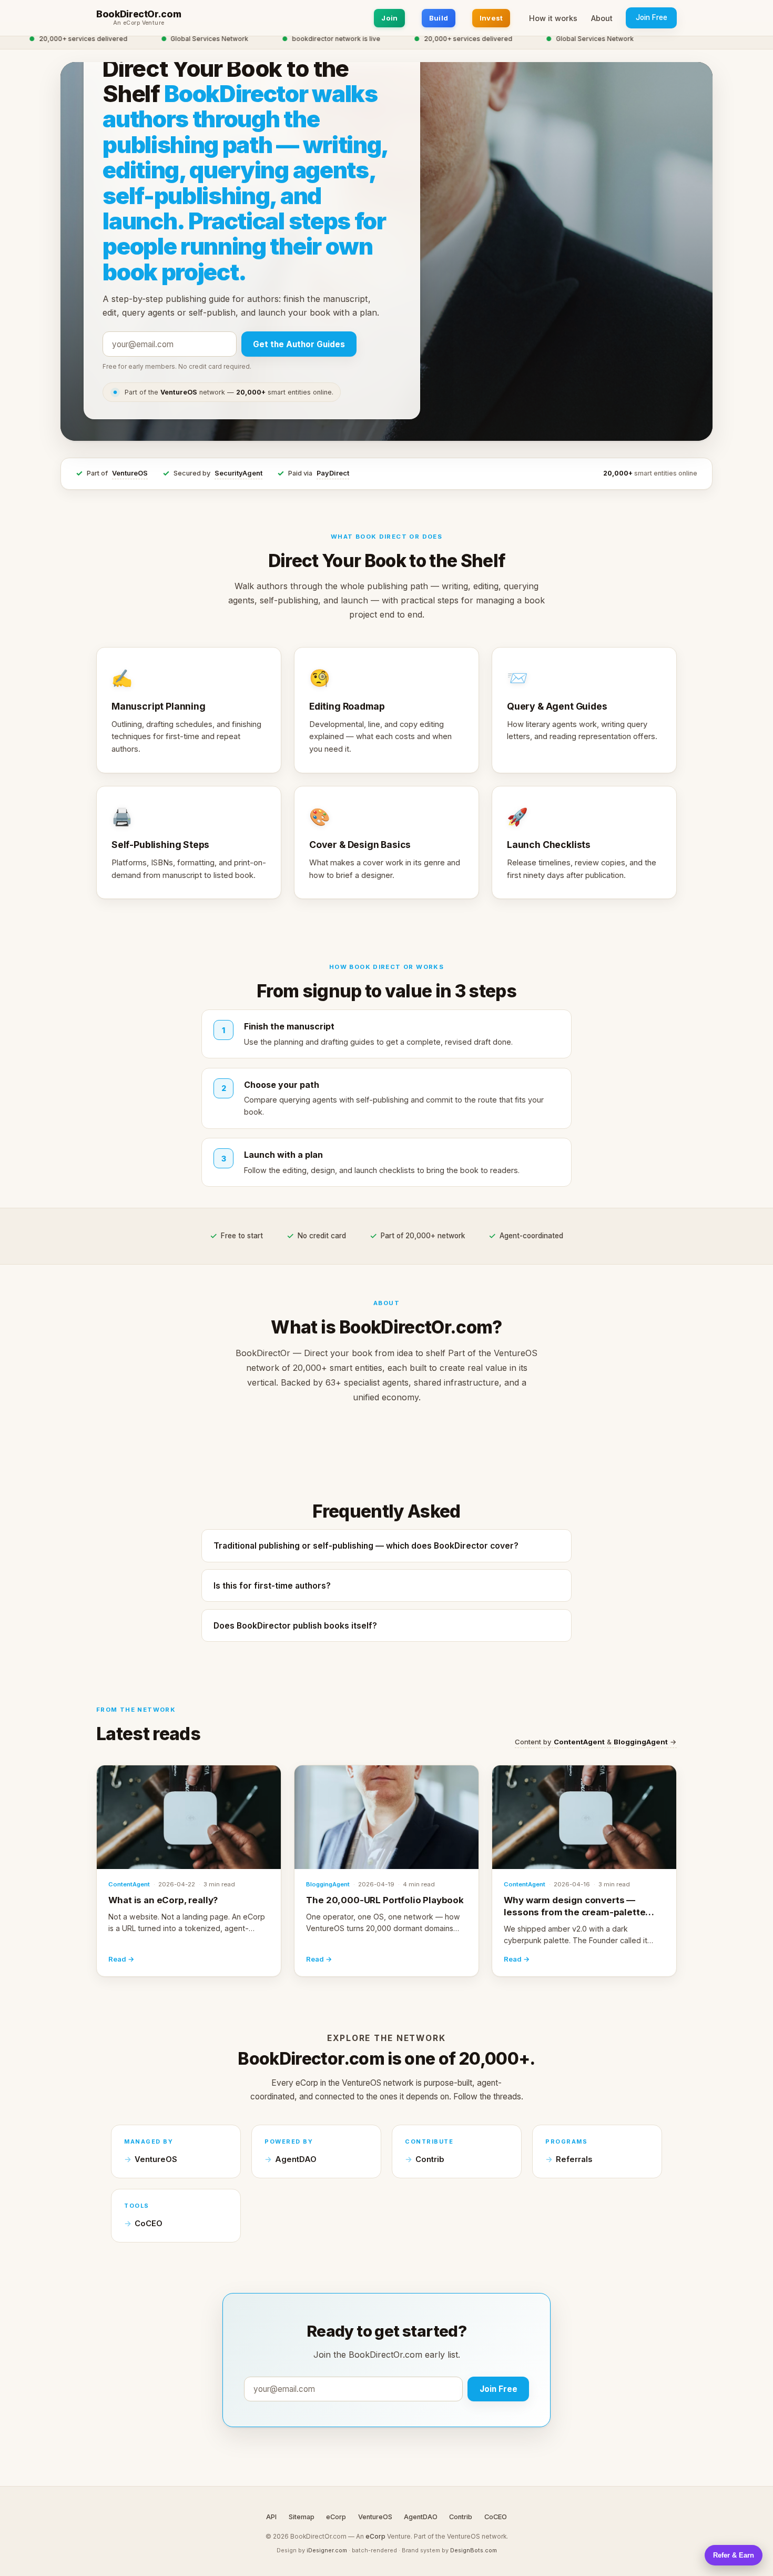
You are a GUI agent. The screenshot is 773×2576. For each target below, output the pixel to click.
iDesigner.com (327, 2550)
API (271, 2517)
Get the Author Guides (299, 344)
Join (389, 18)
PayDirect (333, 473)
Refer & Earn (734, 2555)
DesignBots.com (474, 2550)
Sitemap (302, 2517)
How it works (553, 18)
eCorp (336, 2517)
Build (439, 18)
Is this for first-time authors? (272, 1586)
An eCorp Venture (139, 23)
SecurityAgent (238, 473)
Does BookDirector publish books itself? (295, 1626)
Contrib (430, 2159)
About (602, 18)
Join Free (652, 17)
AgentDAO (296, 2159)
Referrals (574, 2159)
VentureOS (130, 473)
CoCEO (149, 2224)
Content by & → (596, 1742)
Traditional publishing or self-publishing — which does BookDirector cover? (366, 1546)
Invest (491, 18)
